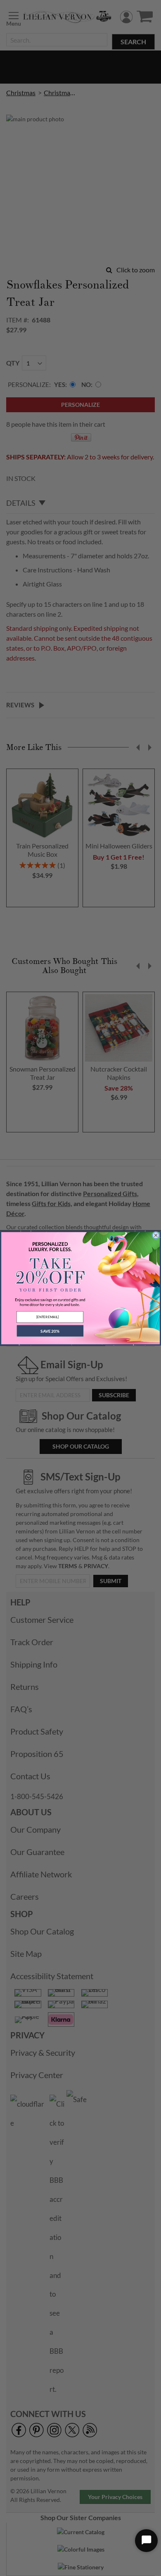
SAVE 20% (50, 1331)
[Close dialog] (156, 1235)
